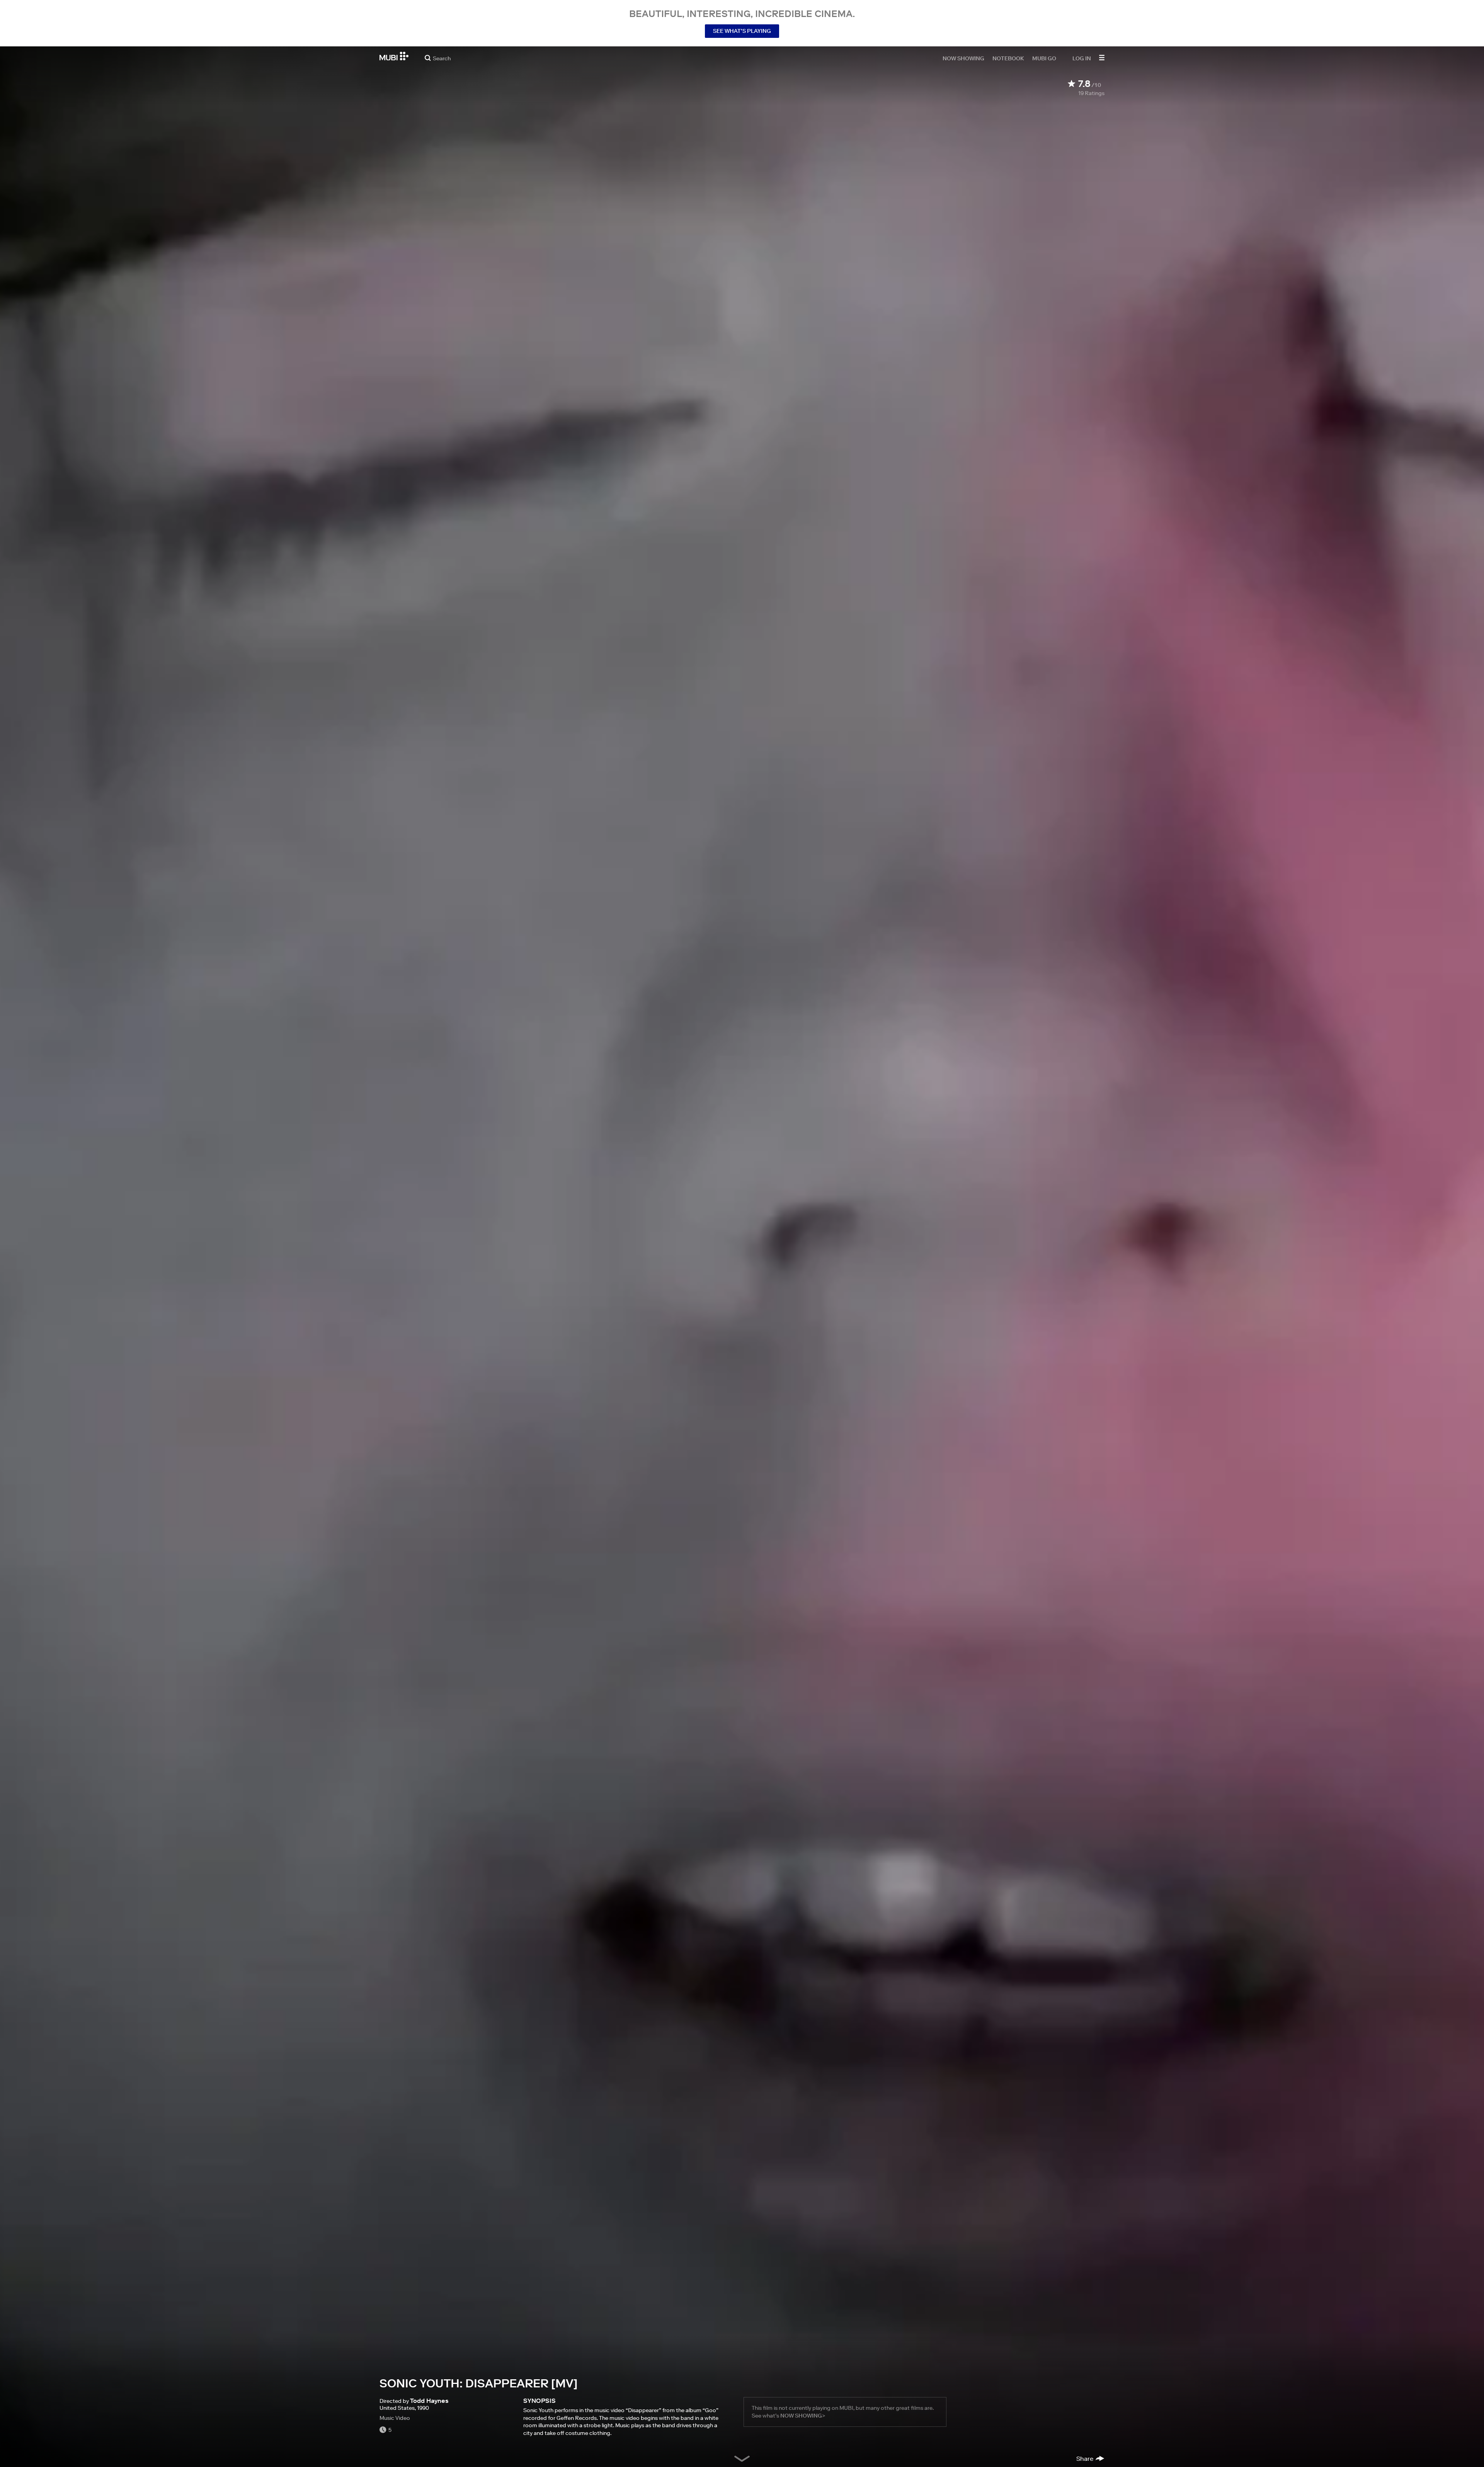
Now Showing (963, 58)
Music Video (395, 2418)
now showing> (803, 2416)
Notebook (1008, 58)
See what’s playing (742, 31)
